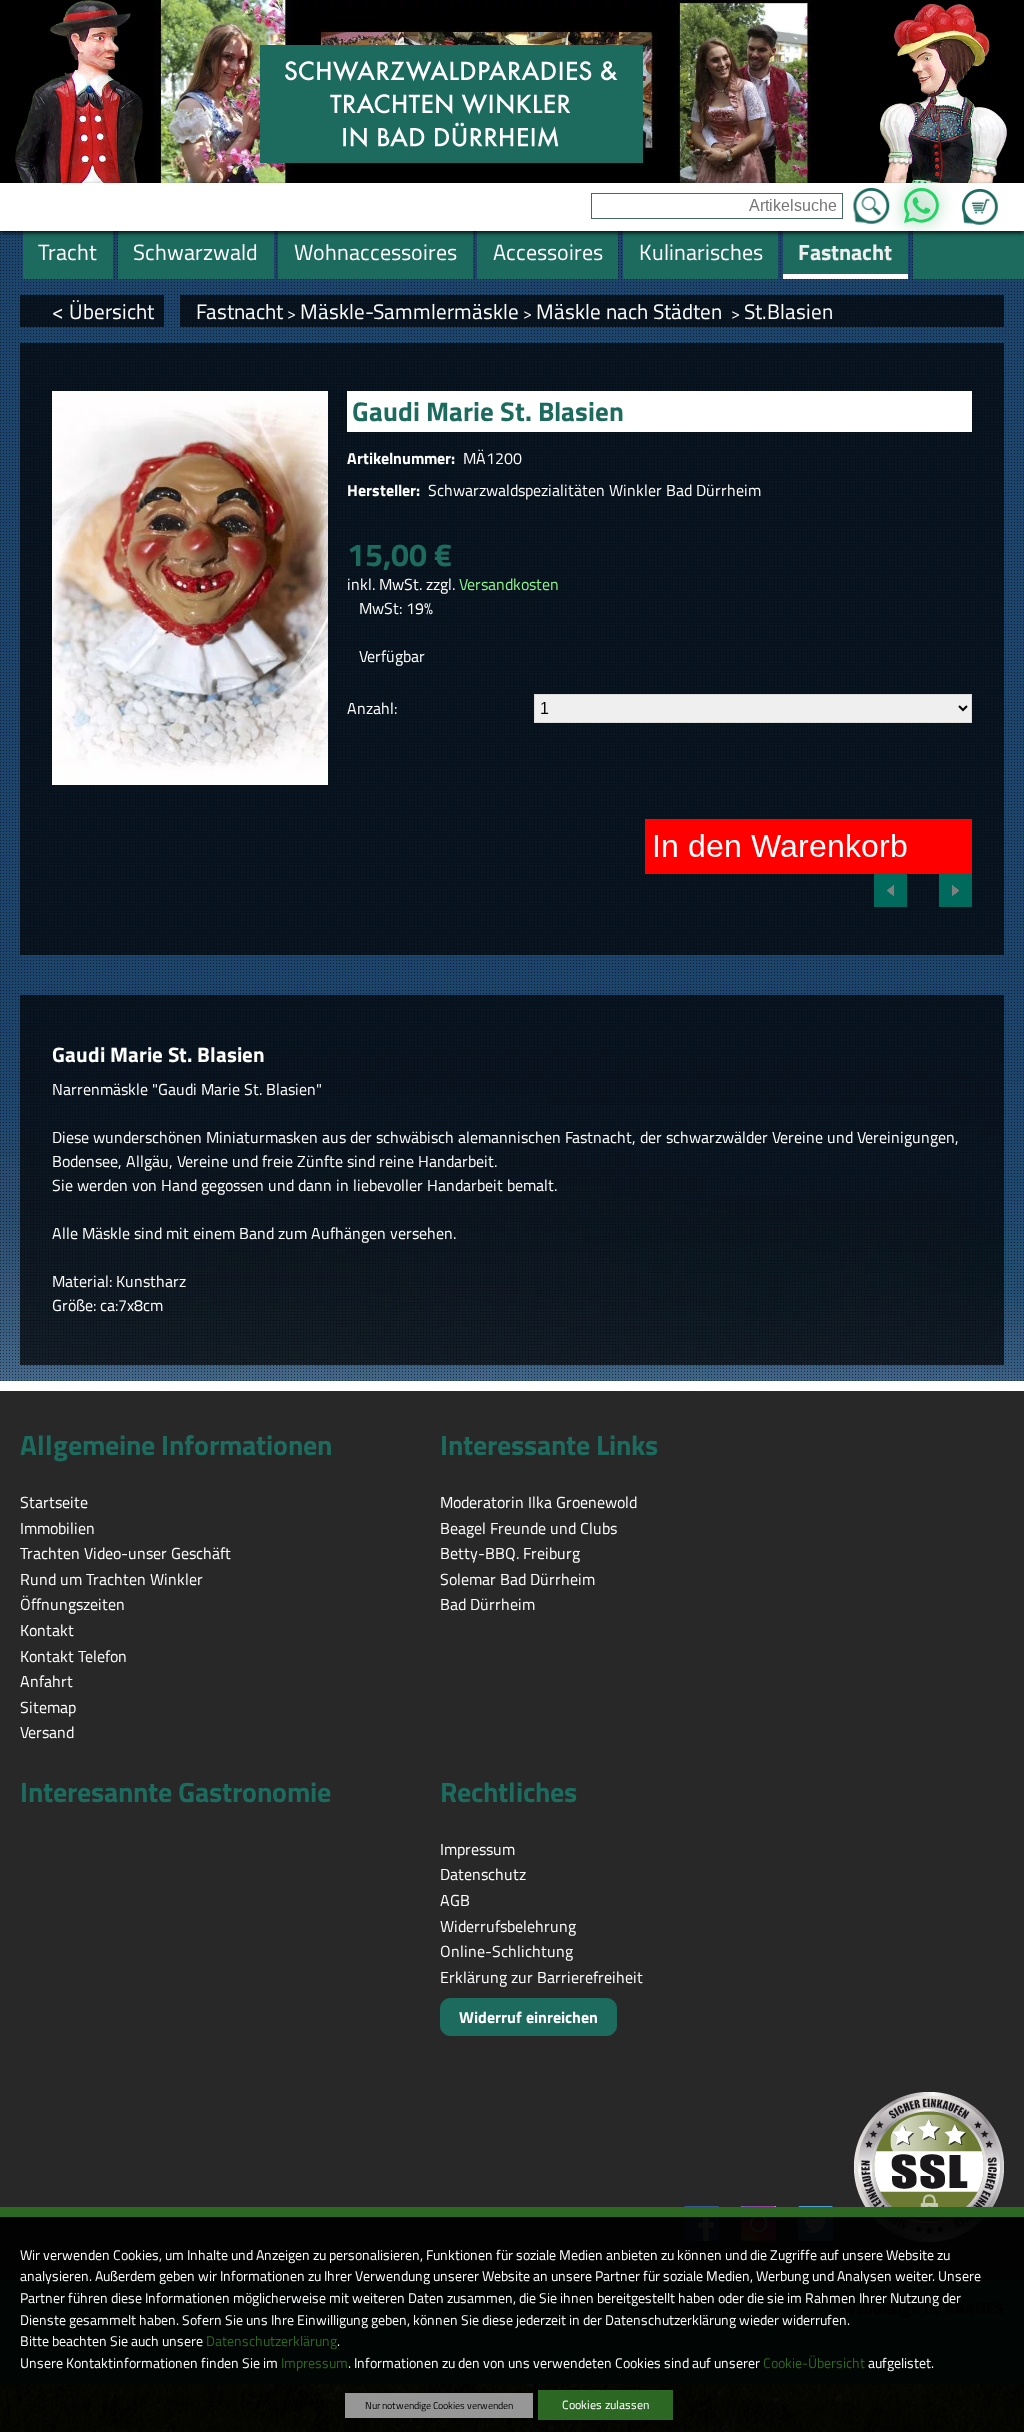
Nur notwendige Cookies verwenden (439, 2405)
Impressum (314, 2363)
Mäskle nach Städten (631, 311)
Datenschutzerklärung (271, 2341)
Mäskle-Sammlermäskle (409, 311)
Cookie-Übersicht (814, 2363)
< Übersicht (103, 311)
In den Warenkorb (780, 846)
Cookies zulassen (605, 2404)
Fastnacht (239, 311)
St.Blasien (788, 311)
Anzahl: (372, 708)
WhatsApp (921, 200)
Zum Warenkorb (980, 195)
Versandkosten (509, 584)
